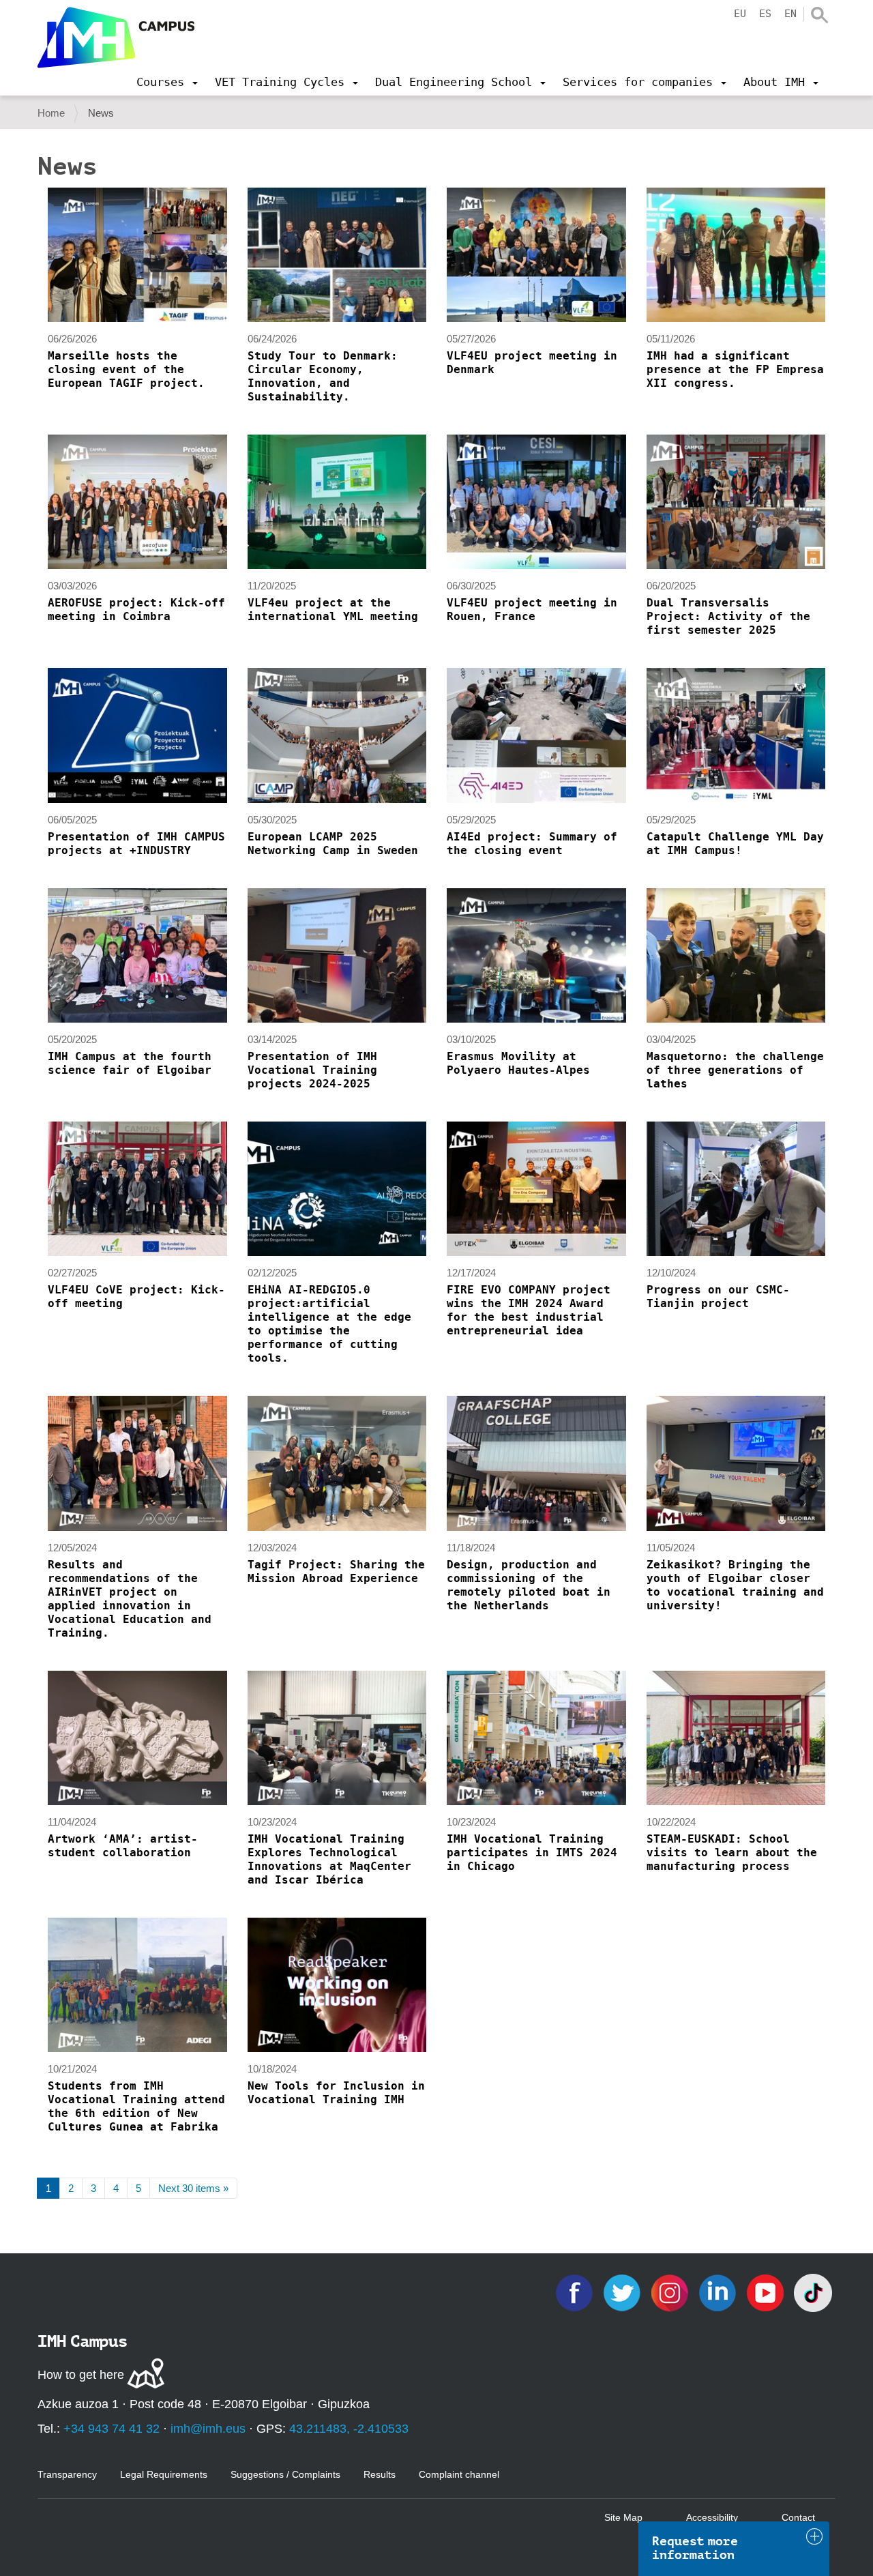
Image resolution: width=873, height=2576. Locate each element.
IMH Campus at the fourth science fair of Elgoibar (130, 1063)
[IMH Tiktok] (813, 2292)
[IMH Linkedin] (719, 2292)
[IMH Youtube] (767, 2292)
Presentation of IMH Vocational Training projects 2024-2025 (312, 1070)
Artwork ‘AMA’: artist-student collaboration (123, 1846)
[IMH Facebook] (576, 2292)
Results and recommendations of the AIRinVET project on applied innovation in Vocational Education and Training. (130, 1599)
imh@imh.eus (208, 2429)
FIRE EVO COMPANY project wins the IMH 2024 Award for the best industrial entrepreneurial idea (529, 1310)
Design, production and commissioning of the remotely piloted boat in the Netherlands (529, 1585)
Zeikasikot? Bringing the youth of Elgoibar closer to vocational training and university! (735, 1585)
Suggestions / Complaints (285, 2474)
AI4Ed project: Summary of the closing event (532, 844)
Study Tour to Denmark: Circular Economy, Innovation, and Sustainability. (323, 376)
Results (380, 2474)
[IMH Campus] (116, 38)
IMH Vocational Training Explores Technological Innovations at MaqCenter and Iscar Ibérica (329, 1859)
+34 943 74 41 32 (112, 2429)
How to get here (81, 2375)
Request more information (695, 2548)
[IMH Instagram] (671, 2292)
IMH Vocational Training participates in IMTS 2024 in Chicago (532, 1853)
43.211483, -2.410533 (349, 2429)
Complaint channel (459, 2474)
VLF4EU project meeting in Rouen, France (532, 610)
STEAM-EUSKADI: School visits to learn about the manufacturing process (732, 1853)
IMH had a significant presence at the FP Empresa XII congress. (735, 369)
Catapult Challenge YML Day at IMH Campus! (735, 844)
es (765, 14)
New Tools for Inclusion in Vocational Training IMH (336, 2093)
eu (740, 14)
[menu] (167, 82)
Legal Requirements (164, 2474)
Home (51, 113)
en (790, 14)
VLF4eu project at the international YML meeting (333, 610)
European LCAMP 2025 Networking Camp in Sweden (333, 844)
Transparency (67, 2474)
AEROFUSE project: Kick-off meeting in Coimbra (136, 610)
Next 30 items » (193, 2188)
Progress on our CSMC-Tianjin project (718, 1297)
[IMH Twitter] (623, 2292)
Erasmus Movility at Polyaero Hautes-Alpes (518, 1063)
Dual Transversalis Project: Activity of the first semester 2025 (728, 616)
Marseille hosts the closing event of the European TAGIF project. (126, 369)
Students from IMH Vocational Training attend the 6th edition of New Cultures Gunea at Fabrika (136, 2106)
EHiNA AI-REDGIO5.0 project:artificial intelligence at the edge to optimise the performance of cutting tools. (329, 1324)
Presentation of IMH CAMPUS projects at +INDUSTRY (136, 844)
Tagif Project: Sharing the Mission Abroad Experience (336, 1571)
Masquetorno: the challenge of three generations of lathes (735, 1070)
